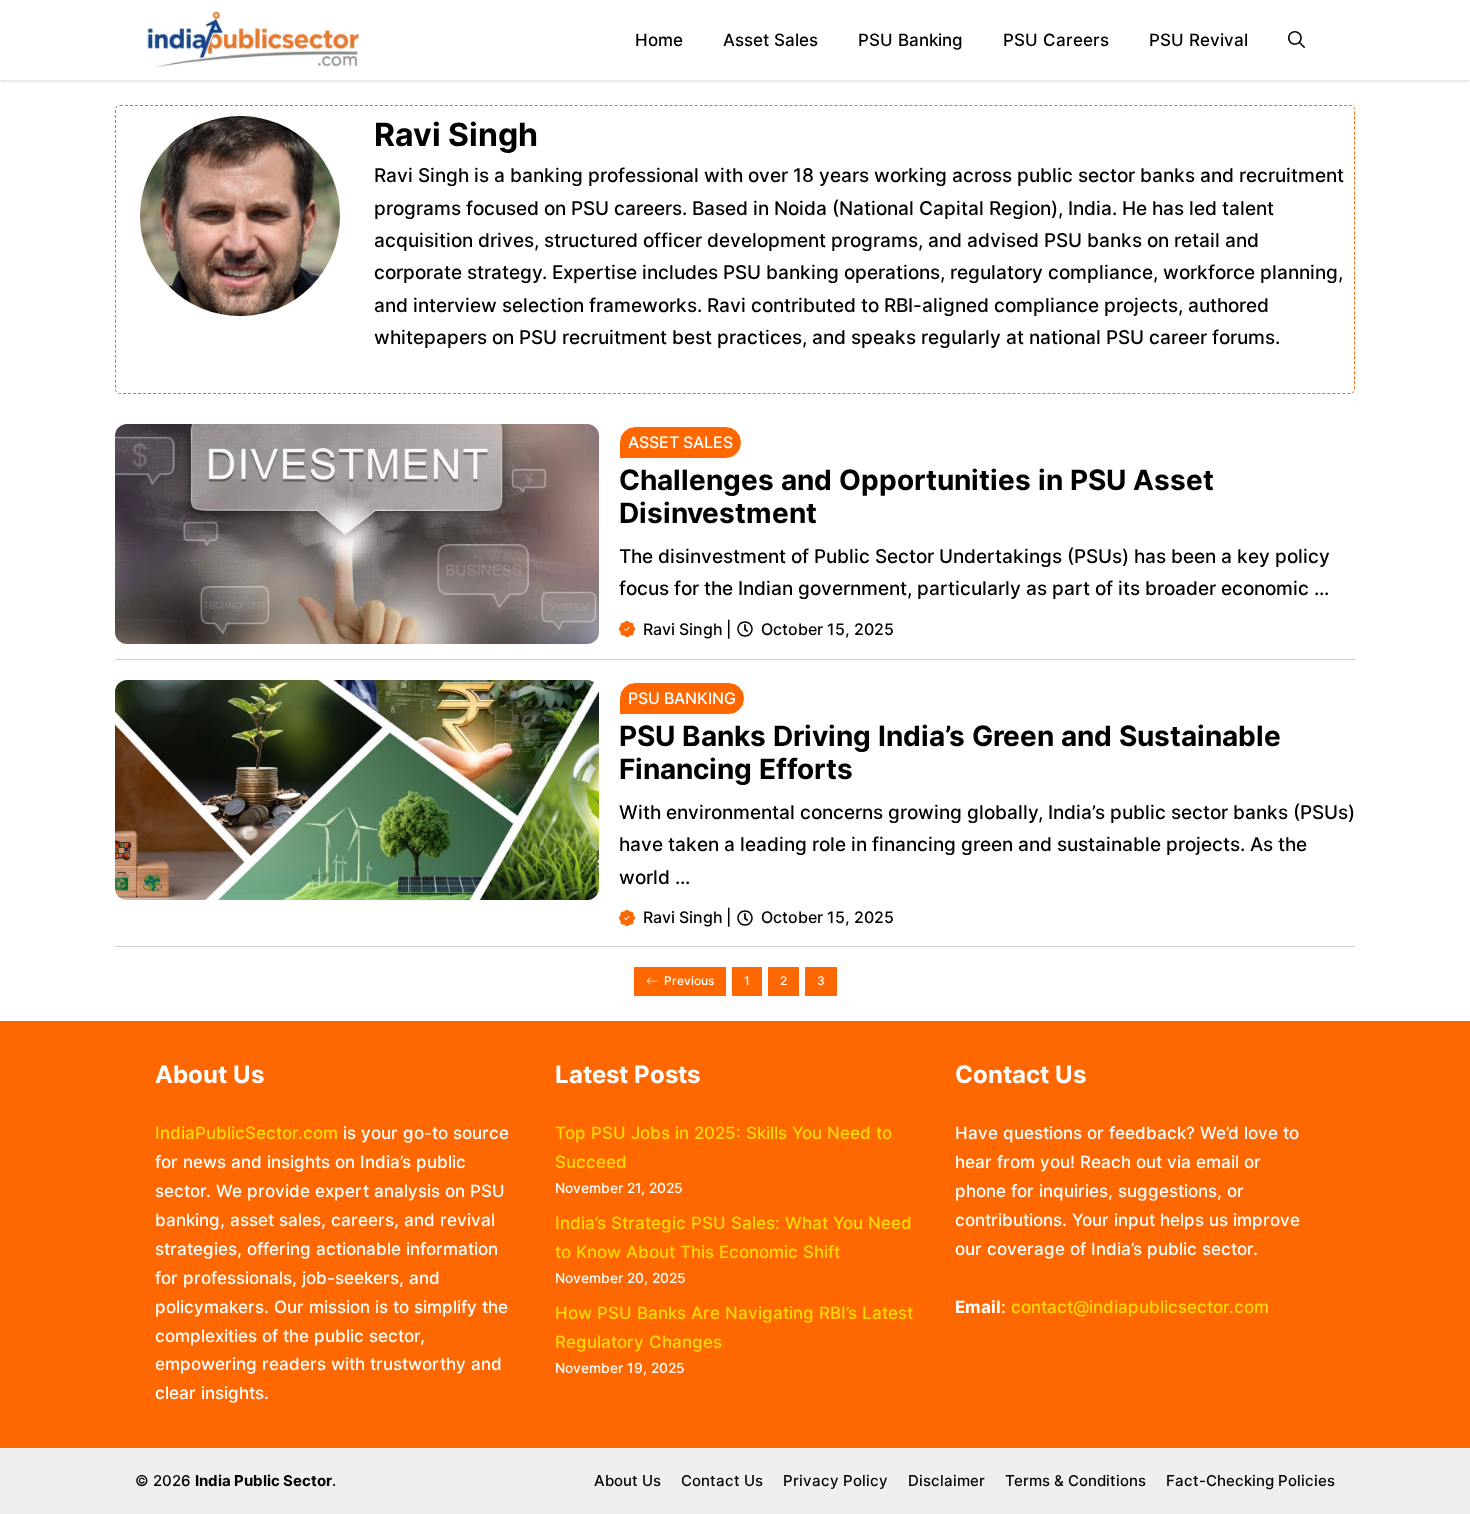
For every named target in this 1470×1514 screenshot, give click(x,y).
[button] (1296, 40)
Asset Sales (770, 40)
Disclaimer (946, 1480)
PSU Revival (1198, 40)
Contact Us (722, 1480)
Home (659, 40)
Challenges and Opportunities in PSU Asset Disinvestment (916, 497)
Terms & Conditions (1075, 1480)
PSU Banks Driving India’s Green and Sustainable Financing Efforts (950, 753)
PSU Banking (910, 40)
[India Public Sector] (253, 40)
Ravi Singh (683, 629)
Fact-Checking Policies (1250, 1480)
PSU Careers (1056, 40)
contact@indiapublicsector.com (1140, 1307)
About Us (627, 1480)
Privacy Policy (835, 1480)
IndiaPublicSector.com (246, 1133)
